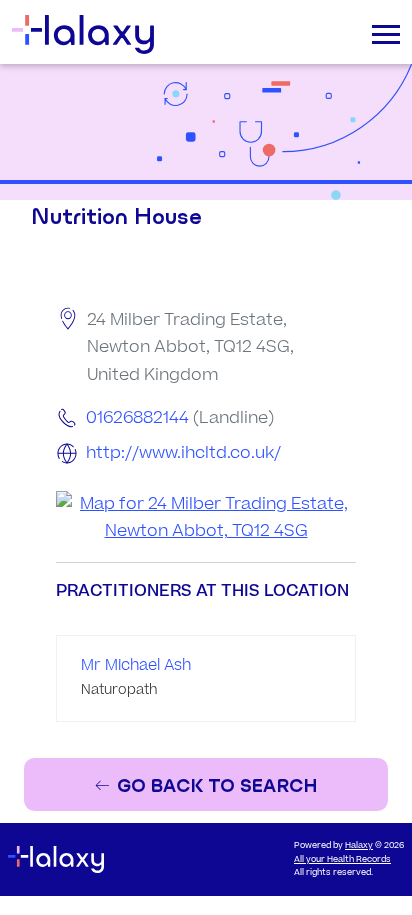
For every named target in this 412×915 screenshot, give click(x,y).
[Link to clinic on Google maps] (206, 518)
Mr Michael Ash (136, 665)
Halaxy (359, 845)
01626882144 (137, 418)
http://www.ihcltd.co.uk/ (183, 453)
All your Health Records (342, 859)
